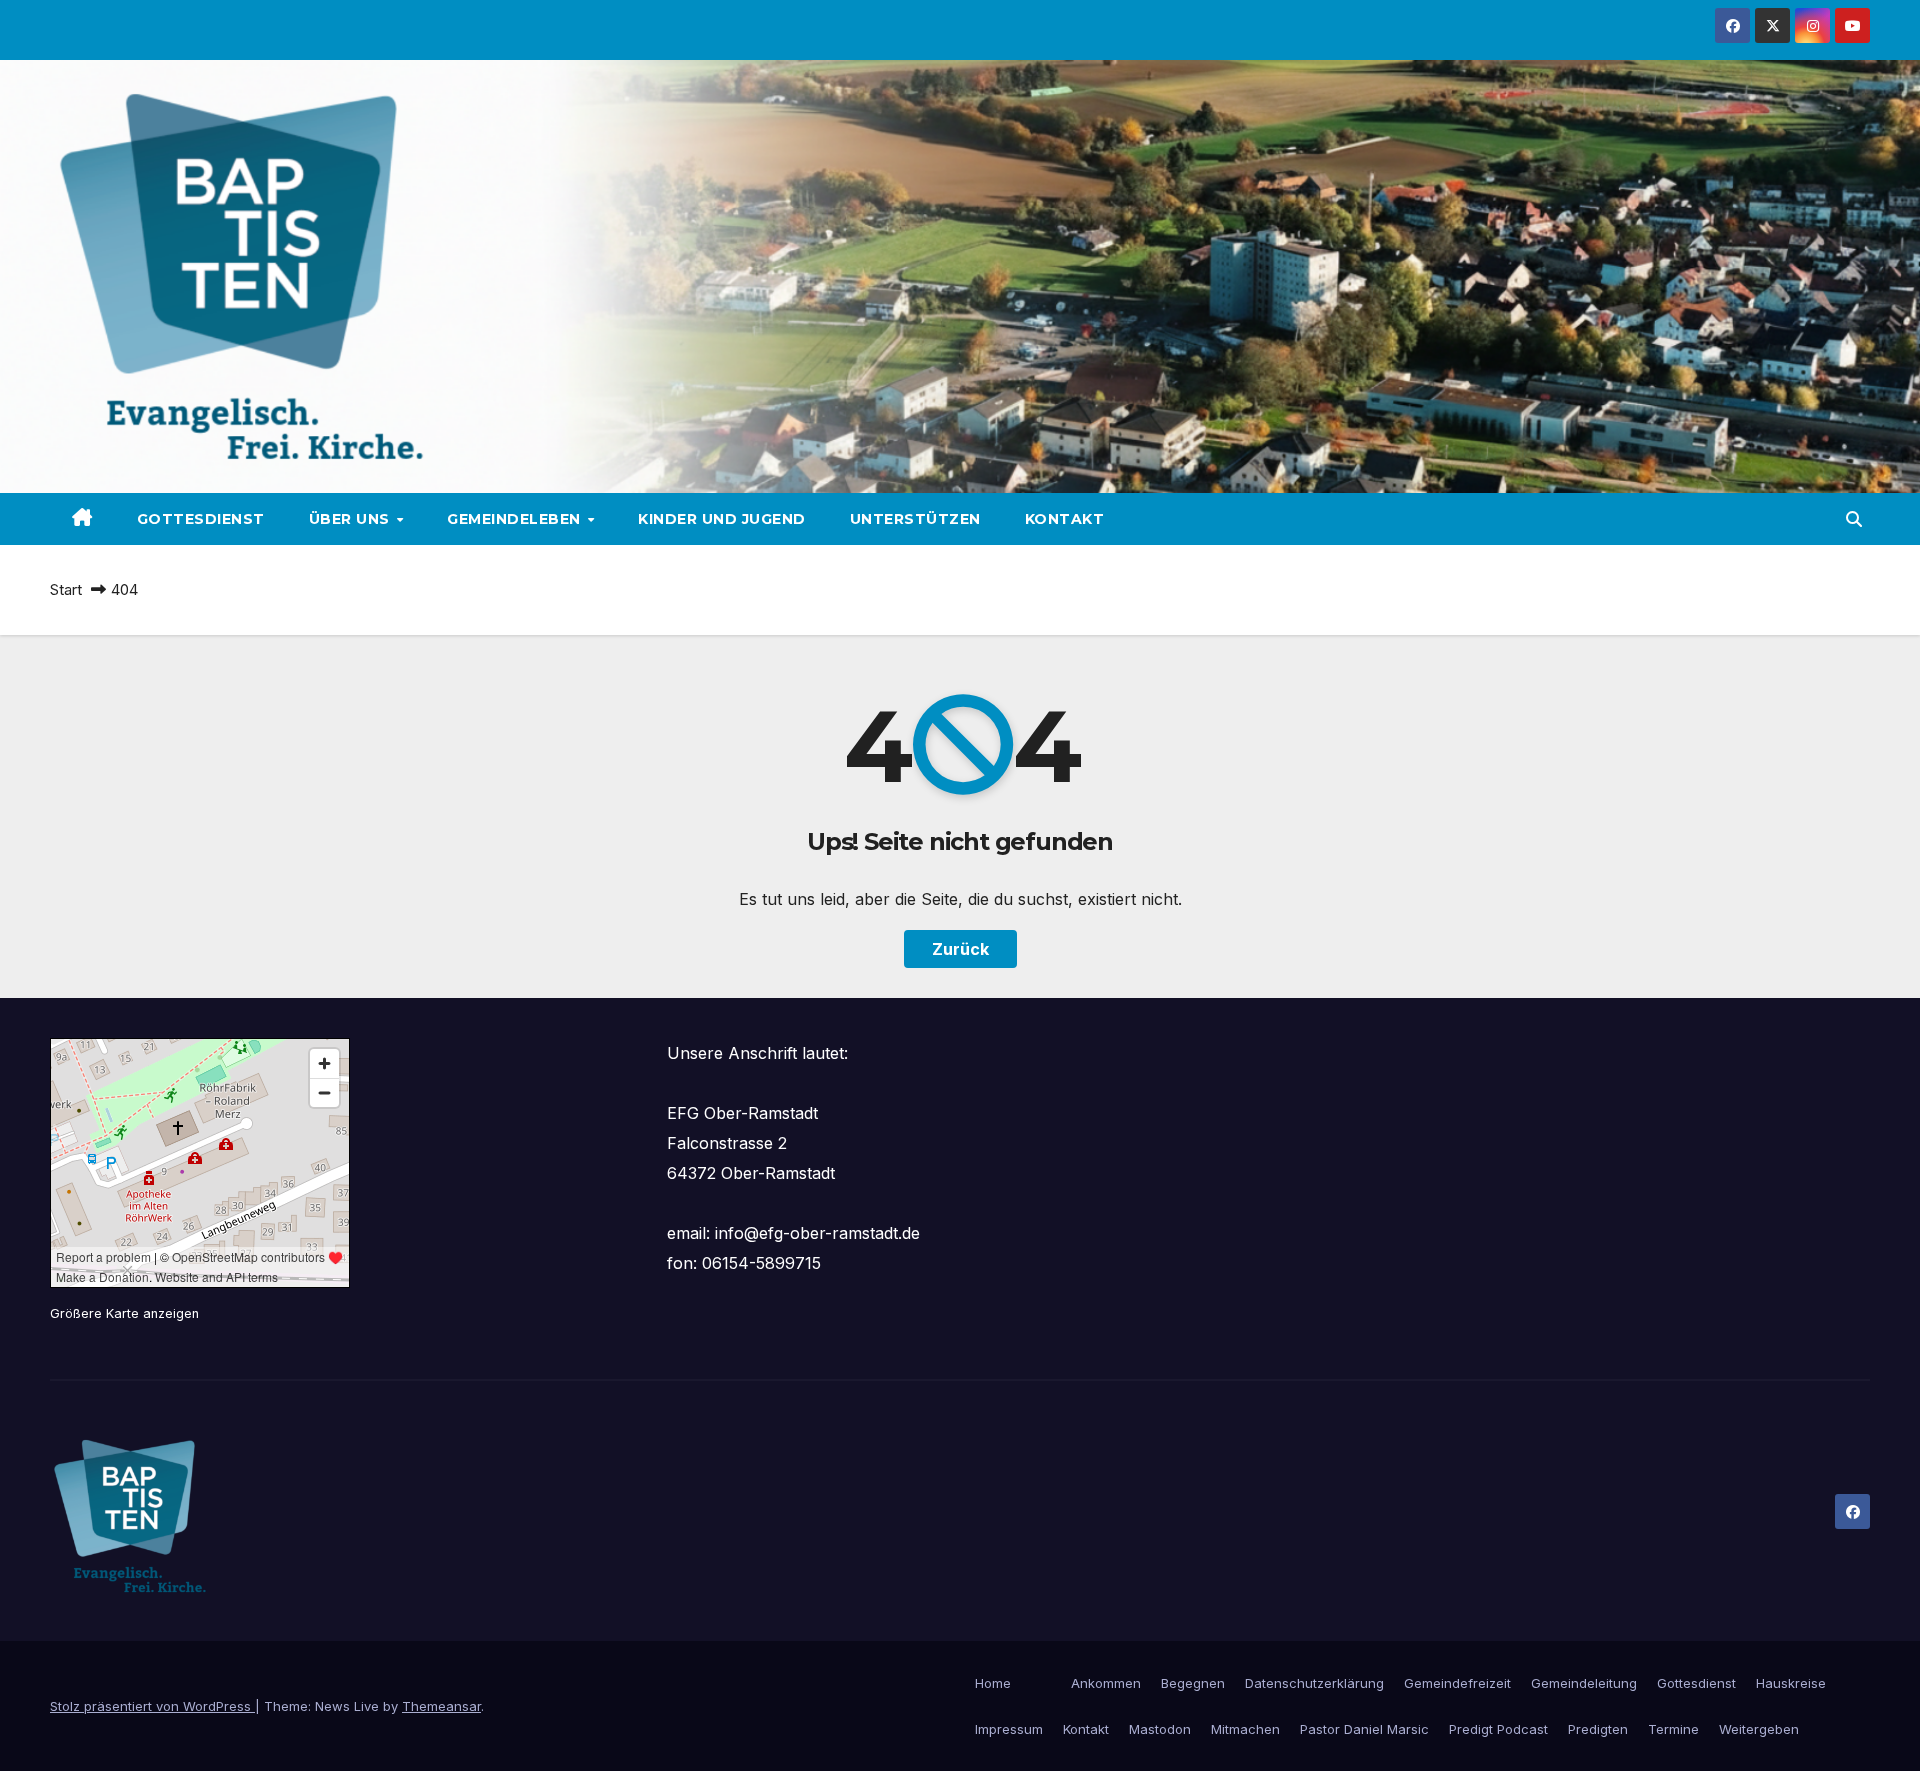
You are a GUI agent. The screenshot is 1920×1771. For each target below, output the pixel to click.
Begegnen (1193, 1683)
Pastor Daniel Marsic (1364, 1729)
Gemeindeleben (516, 519)
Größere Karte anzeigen (124, 1313)
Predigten (1598, 1729)
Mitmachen (1245, 1729)
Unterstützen (915, 519)
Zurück (960, 949)
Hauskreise (1791, 1683)
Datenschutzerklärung (1314, 1683)
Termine (1673, 1729)
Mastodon (1160, 1729)
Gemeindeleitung (1584, 1683)
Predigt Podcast (1498, 1729)
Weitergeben (1759, 1729)
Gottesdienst (201, 519)
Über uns (352, 519)
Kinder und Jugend (722, 519)
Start (66, 589)
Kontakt (1065, 519)
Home (993, 1683)
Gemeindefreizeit (1457, 1683)
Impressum (1009, 1729)
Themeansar (441, 1706)
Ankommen (1106, 1683)
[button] (1854, 519)
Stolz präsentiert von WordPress (152, 1706)
